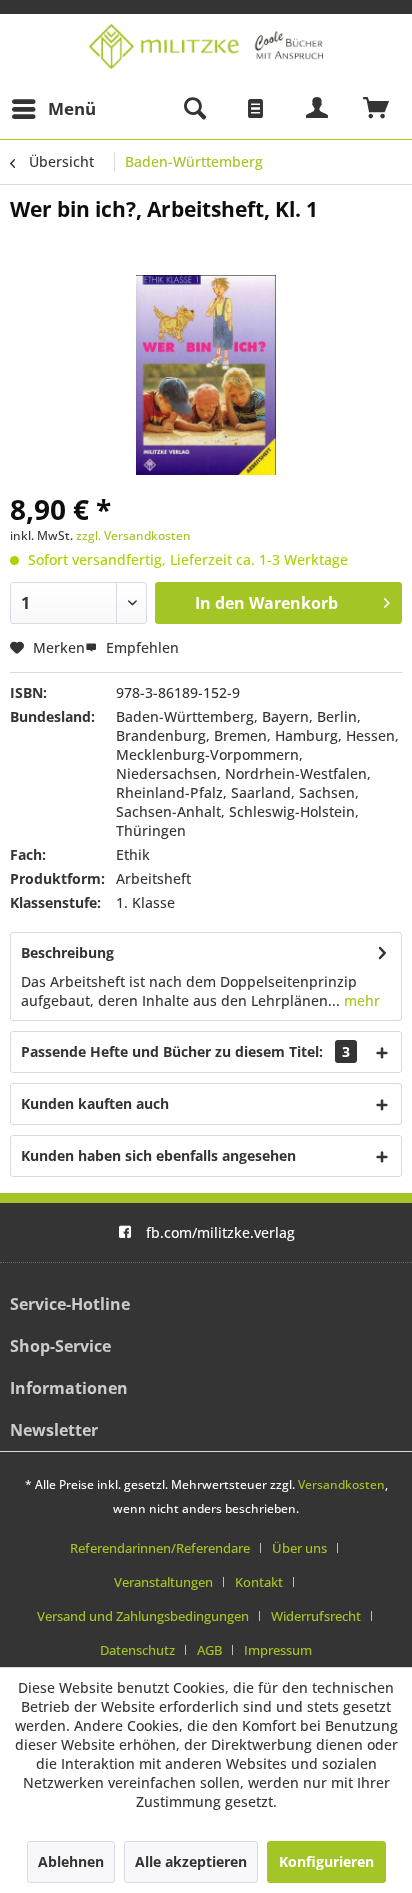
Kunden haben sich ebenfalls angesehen (158, 1155)
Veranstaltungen (163, 1582)
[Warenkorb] (377, 109)
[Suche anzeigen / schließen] (194, 109)
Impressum (278, 1650)
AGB (209, 1650)
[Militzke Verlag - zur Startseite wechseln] (205, 46)
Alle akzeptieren (191, 1861)
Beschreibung (67, 952)
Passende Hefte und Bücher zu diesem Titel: (185, 1051)
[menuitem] (53, 109)
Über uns (299, 1548)
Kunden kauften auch (95, 1103)
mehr (360, 1000)
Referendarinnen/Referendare (160, 1548)
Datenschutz (137, 1650)
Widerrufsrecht (316, 1616)
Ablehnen (71, 1861)
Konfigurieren (326, 1861)
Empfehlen (140, 647)
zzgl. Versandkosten (133, 535)
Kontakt (259, 1582)
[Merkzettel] (256, 109)
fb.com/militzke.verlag (220, 1232)
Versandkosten (341, 1484)
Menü (72, 108)
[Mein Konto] (318, 109)
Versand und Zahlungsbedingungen (143, 1616)
